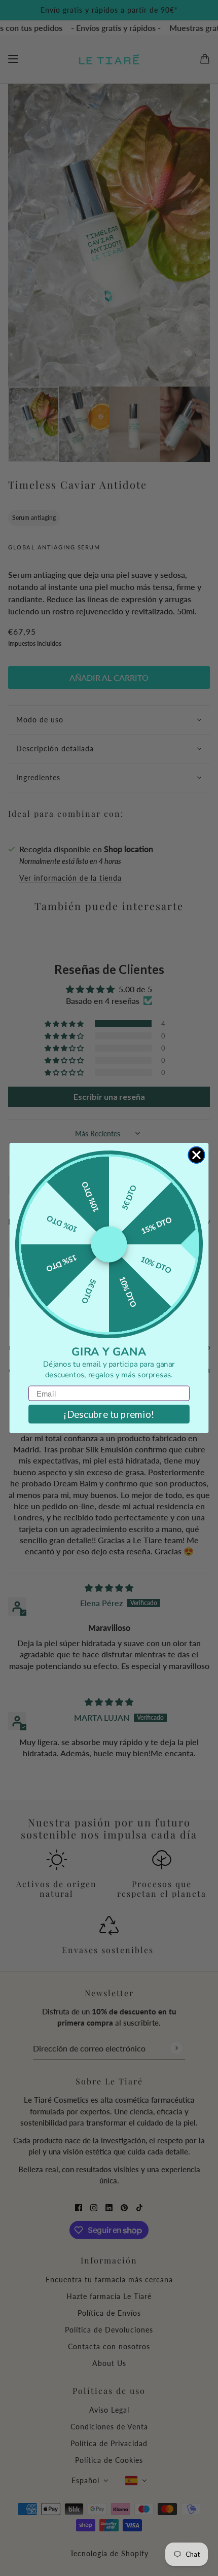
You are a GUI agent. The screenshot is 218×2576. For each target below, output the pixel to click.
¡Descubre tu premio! (109, 1414)
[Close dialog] (196, 1155)
